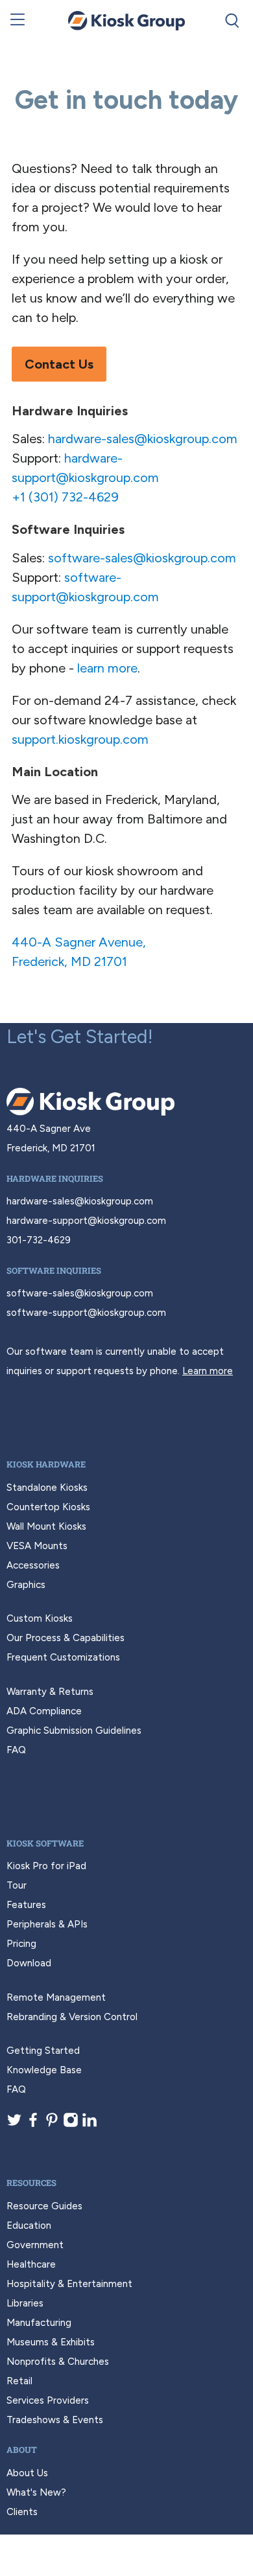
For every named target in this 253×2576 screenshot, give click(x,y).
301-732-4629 (39, 1240)
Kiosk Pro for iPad (46, 1866)
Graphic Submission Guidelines (74, 1731)
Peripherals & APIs (47, 1924)
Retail (19, 2381)
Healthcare (31, 2264)
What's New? (36, 2492)
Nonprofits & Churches (58, 2362)
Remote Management (56, 1997)
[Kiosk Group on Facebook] (33, 2124)
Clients (22, 2512)
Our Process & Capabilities (66, 1638)
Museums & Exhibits (51, 2342)
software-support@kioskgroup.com (86, 1313)
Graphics (26, 1585)
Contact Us (59, 364)
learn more (107, 668)
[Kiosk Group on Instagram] (71, 2124)
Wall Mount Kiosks (46, 1526)
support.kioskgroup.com (80, 739)
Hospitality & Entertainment (69, 2284)
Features (26, 1905)
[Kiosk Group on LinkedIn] (90, 2124)
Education (29, 2225)
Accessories (33, 1565)
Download (29, 1963)
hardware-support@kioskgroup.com (86, 1221)
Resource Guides (44, 2206)
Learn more (208, 1371)
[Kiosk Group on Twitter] (14, 2124)
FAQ (16, 1750)
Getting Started (43, 2051)
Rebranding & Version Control (72, 2017)
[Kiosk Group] (127, 21)
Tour (17, 1885)
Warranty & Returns (50, 1692)
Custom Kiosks (40, 1618)
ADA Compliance (44, 1711)
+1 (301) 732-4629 (65, 497)
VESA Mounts (37, 1546)
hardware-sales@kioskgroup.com (143, 439)
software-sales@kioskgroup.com (142, 558)
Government (35, 2245)
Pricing (21, 1944)
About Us (27, 2473)
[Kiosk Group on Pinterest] (52, 2124)
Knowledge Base (44, 2070)
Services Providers (48, 2400)
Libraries (25, 2303)
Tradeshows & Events (55, 2420)
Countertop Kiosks (48, 1507)
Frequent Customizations (63, 1657)
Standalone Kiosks (47, 1488)
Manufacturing (39, 2323)
